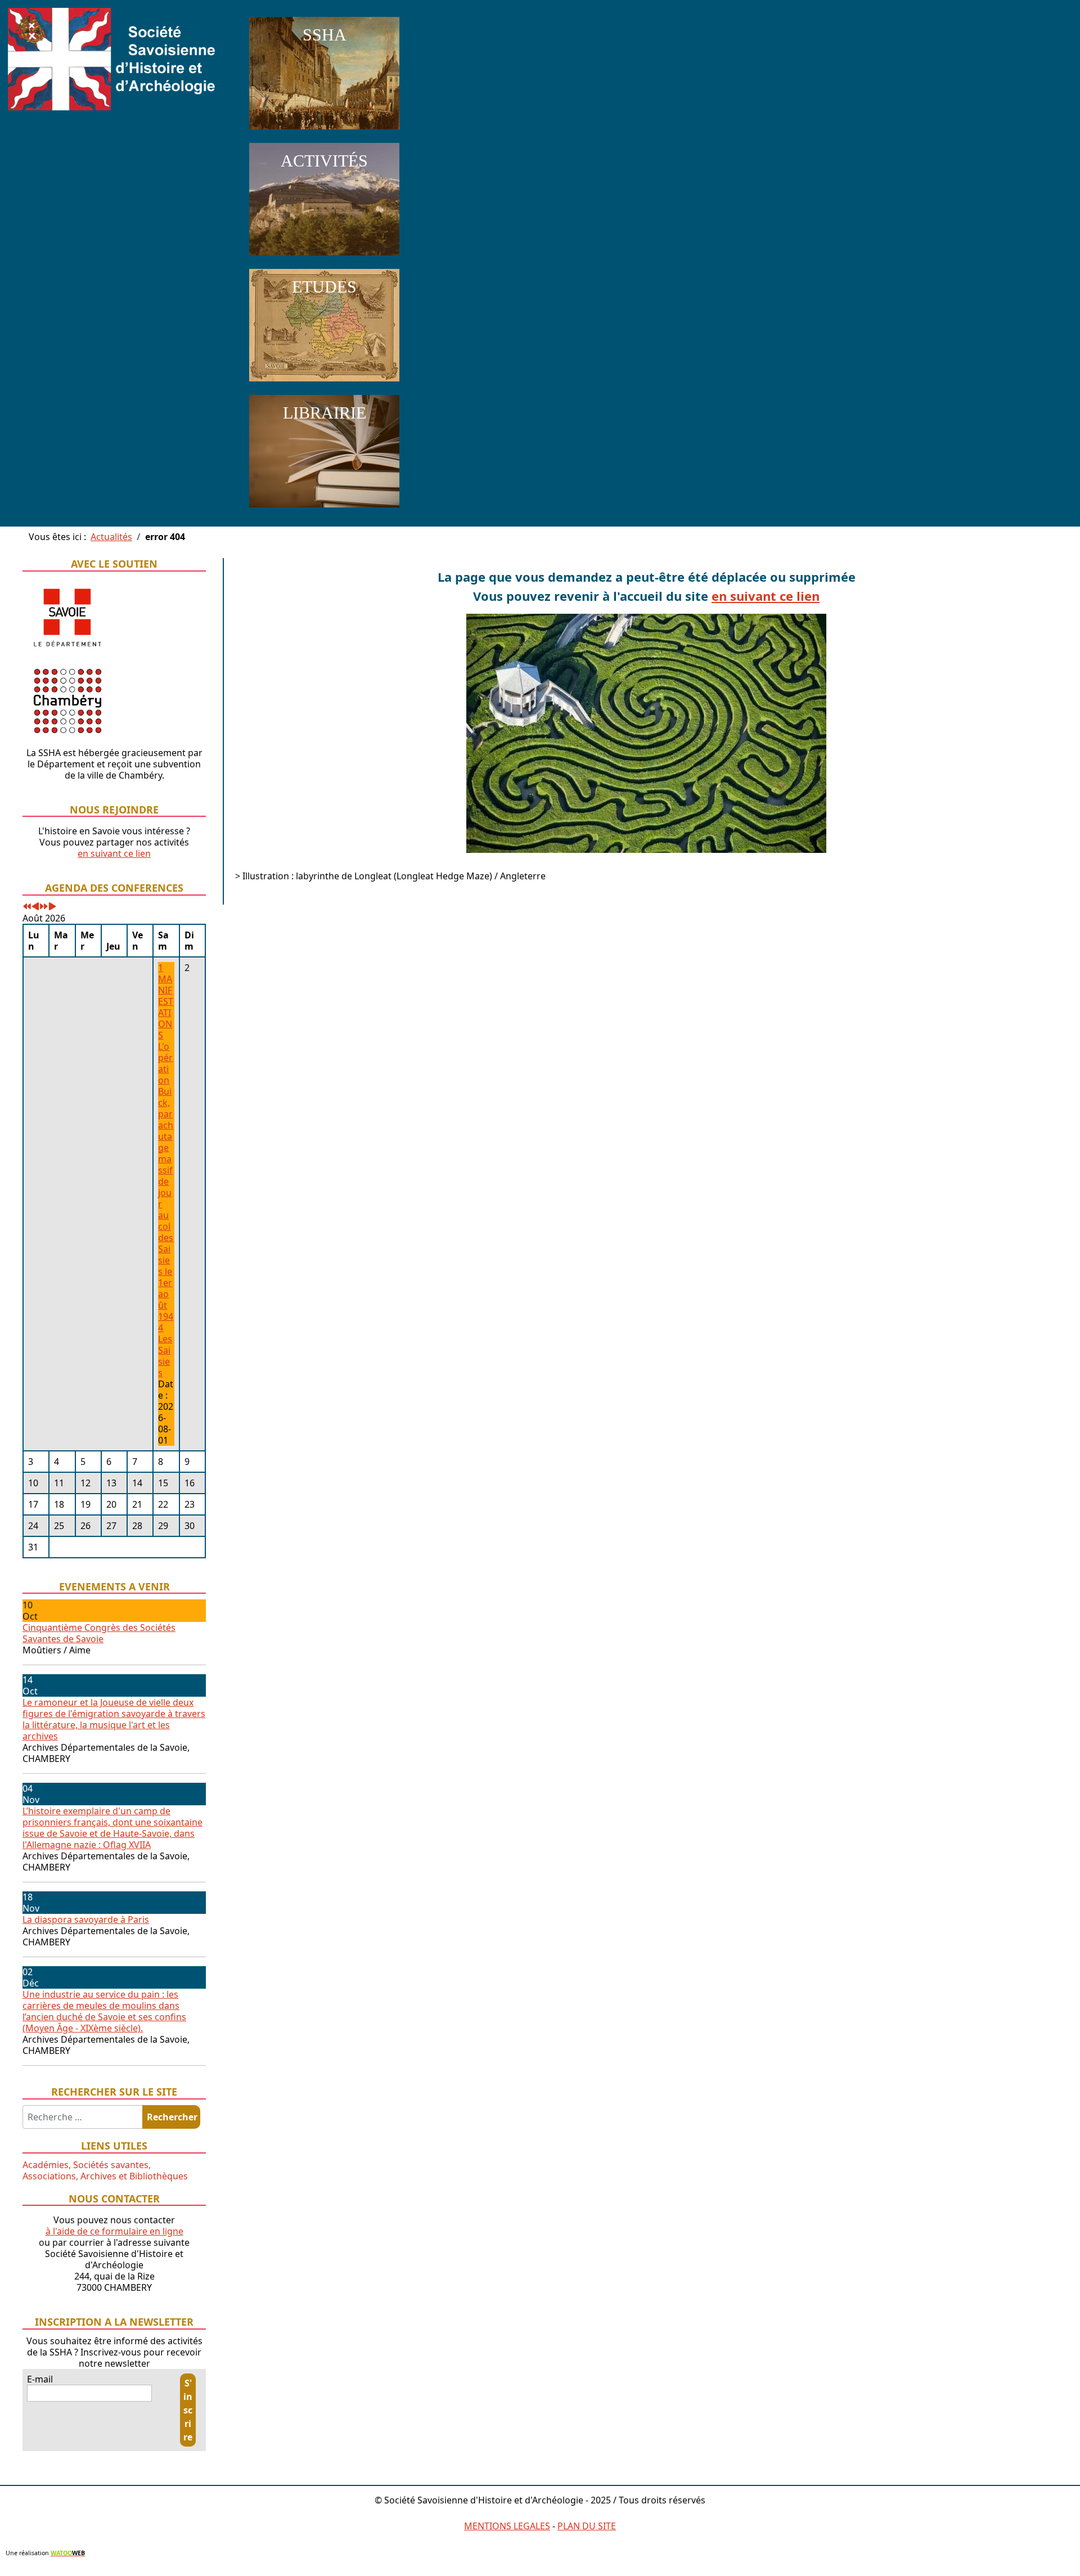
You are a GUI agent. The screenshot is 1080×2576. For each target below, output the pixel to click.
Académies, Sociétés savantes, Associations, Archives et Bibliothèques (105, 2170)
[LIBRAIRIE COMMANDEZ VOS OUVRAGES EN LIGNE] (324, 510)
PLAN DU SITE (587, 2526)
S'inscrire (188, 2410)
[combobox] (83, 2117)
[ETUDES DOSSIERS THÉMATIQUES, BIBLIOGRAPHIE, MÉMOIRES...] (324, 384)
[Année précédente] (27, 907)
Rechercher (172, 2117)
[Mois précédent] (35, 907)
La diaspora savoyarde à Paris (86, 1919)
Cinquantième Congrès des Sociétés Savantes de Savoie (99, 1633)
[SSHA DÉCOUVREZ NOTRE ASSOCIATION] (324, 132)
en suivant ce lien (114, 853)
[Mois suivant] (52, 907)
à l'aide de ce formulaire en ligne (114, 2231)
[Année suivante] (44, 907)
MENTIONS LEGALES (507, 2526)
